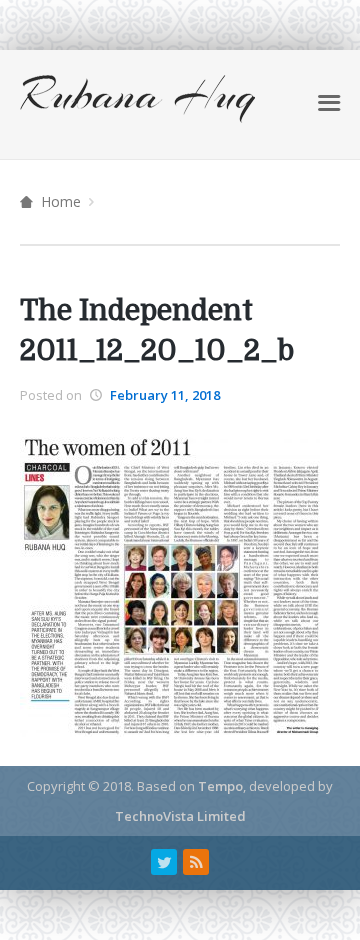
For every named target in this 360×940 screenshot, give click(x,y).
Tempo (220, 786)
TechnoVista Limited (180, 816)
